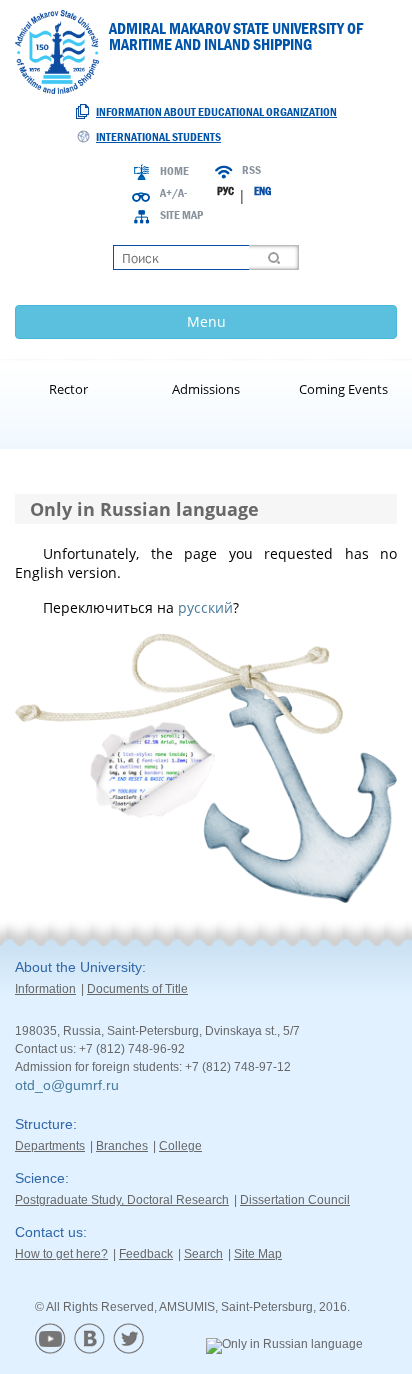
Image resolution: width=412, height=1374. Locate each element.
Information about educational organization (216, 112)
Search (203, 1254)
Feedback (146, 1254)
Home (174, 171)
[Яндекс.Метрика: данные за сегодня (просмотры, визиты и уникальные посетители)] (284, 1346)
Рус (225, 191)
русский (205, 607)
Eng (262, 191)
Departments (50, 1146)
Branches (122, 1146)
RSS (251, 170)
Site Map (181, 215)
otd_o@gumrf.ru (67, 1085)
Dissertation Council (295, 1200)
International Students (158, 137)
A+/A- (173, 193)
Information (45, 989)
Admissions (206, 389)
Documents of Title (137, 989)
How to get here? (61, 1254)
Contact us (49, 1232)
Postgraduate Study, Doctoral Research (122, 1200)
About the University (78, 967)
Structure (44, 1124)
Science (40, 1178)
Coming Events (343, 389)
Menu (206, 321)
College (180, 1146)
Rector (68, 389)
